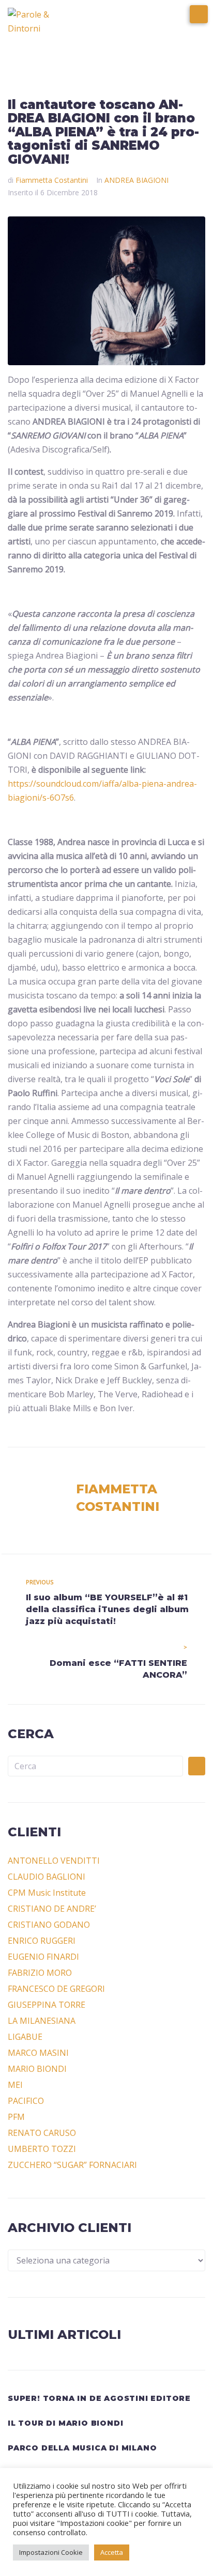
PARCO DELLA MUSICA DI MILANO (82, 2448)
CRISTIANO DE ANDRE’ (52, 1909)
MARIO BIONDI (37, 2069)
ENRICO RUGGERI (42, 1941)
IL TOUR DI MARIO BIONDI (65, 2423)
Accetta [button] (112, 2552)
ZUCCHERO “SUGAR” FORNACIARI (72, 2165)
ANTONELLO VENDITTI (54, 1861)
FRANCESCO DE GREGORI (56, 1989)
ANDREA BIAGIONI (136, 180)
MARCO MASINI (38, 2053)
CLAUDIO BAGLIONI (47, 1877)
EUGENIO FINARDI (43, 1957)
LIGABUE (25, 2037)
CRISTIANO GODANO (49, 1925)
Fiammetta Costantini (52, 180)
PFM (16, 2117)
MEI (15, 2085)
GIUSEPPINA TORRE (47, 2005)
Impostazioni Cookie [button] (51, 2552)
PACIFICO (26, 2101)
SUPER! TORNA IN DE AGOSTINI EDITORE (99, 2398)
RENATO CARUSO (42, 2133)
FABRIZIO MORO (40, 1973)
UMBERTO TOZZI (42, 2149)
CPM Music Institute (47, 1893)
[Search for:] (95, 1766)
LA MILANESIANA (42, 2021)
